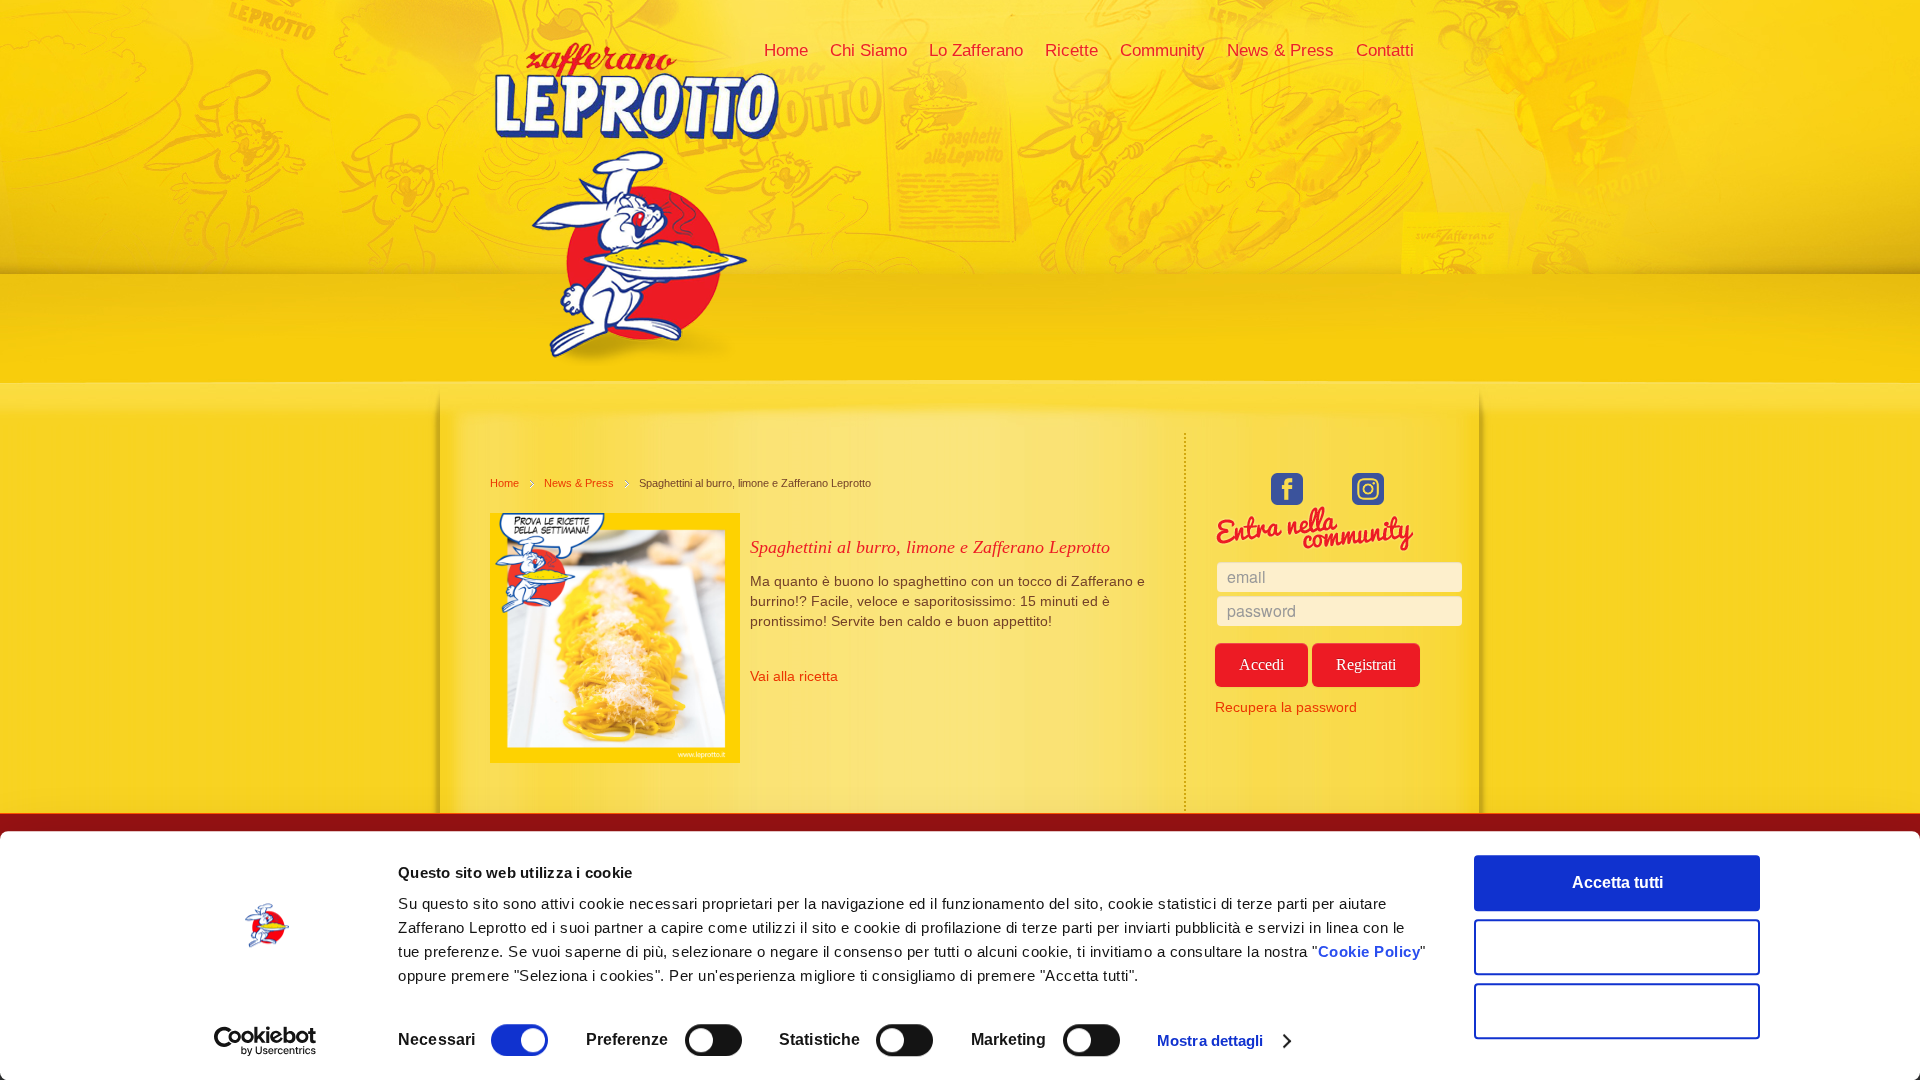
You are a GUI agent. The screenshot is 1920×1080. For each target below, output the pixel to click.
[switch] (713, 1040)
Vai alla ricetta (794, 676)
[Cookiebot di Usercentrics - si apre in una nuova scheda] (265, 1041)
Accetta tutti (1617, 882)
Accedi (1261, 664)
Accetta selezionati (1617, 946)
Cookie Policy (1369, 951)
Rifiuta (1617, 1010)
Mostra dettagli (1210, 1040)
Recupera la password (1286, 707)
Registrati (1366, 664)
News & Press (579, 483)
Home (504, 483)
